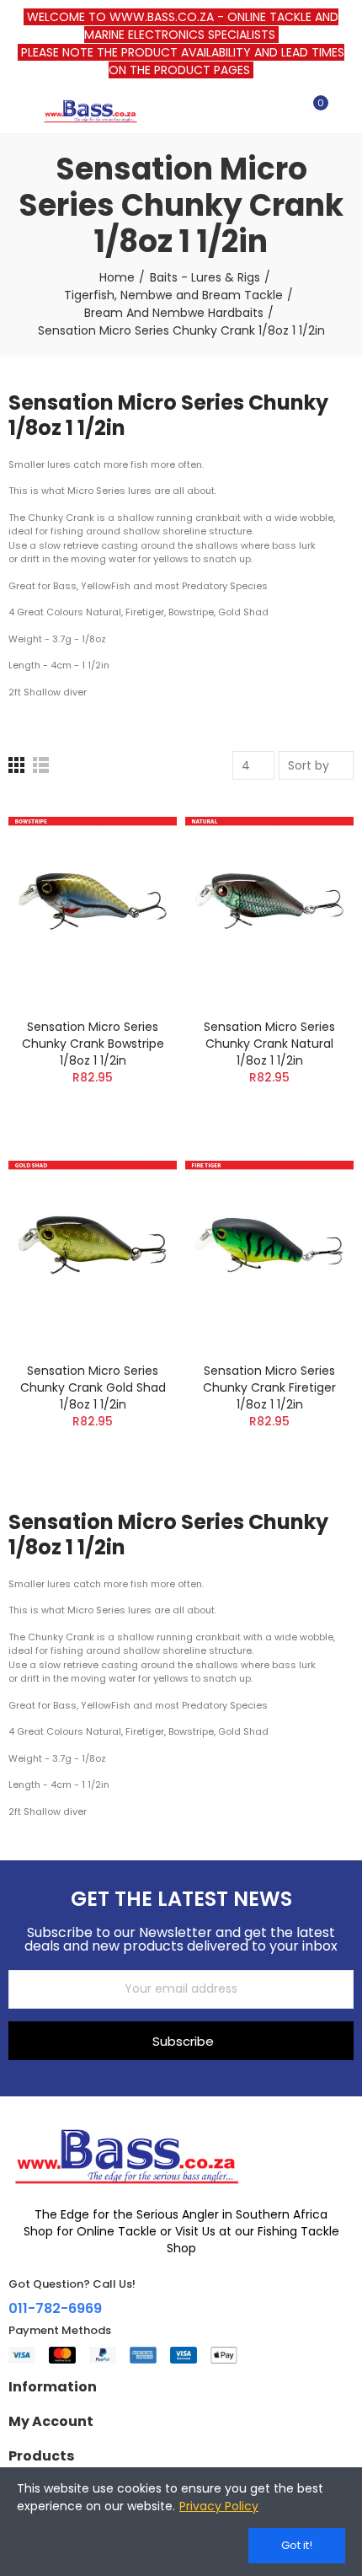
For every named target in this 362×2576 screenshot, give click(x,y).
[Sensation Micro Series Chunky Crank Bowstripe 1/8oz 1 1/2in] (93, 901)
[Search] (285, 110)
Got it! (297, 2545)
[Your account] (345, 110)
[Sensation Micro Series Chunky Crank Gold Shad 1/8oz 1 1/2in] (93, 1245)
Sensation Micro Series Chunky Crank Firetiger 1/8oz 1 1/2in (269, 1387)
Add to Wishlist (135, 860)
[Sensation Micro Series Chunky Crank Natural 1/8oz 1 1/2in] (269, 901)
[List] (41, 765)
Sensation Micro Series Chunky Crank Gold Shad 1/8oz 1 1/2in (93, 1387)
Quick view (135, 894)
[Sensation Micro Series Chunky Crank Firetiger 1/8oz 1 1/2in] (269, 1245)
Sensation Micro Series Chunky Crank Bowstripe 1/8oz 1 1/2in (93, 1044)
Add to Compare (135, 826)
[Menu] (16, 110)
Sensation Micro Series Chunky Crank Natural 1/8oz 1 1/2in (269, 1044)
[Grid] (16, 765)
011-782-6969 (55, 2308)
